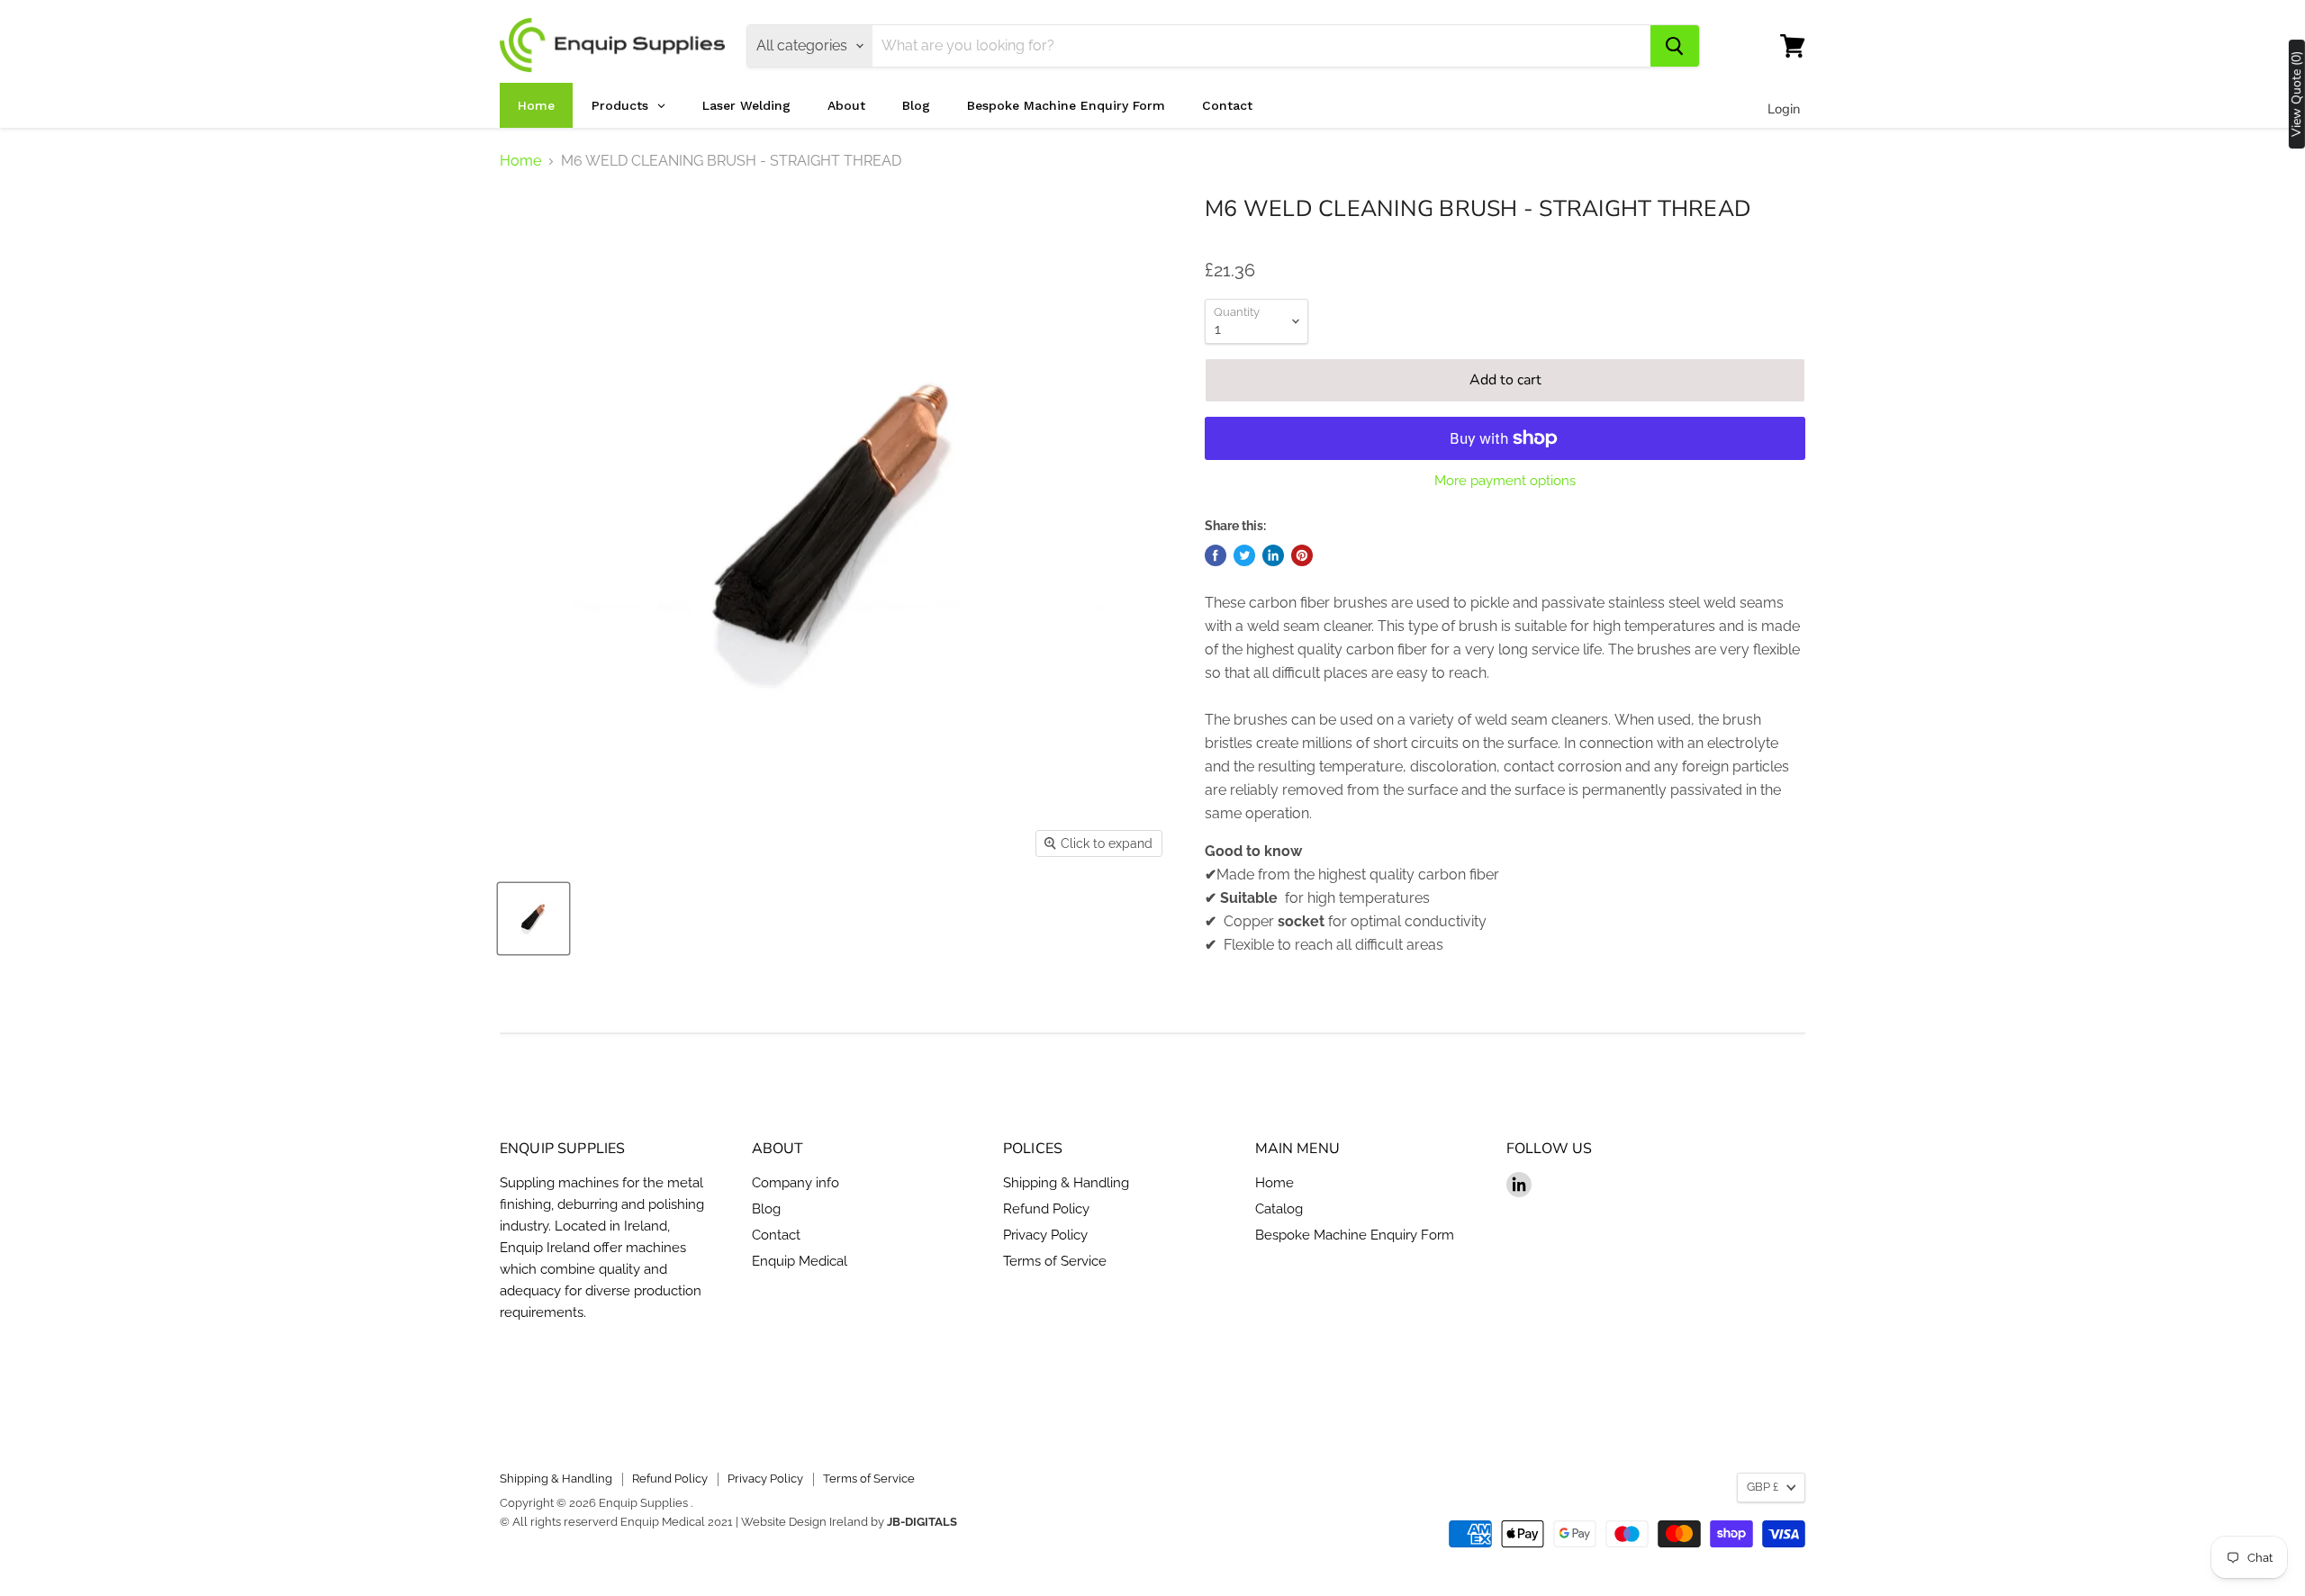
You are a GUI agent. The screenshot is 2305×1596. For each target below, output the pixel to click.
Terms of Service (1055, 1261)
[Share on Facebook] (1216, 555)
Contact (776, 1235)
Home (520, 161)
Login (1784, 109)
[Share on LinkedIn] (1273, 555)
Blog (766, 1209)
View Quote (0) (2297, 94)
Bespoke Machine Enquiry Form (1355, 1235)
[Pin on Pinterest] (1302, 555)
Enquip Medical (800, 1261)
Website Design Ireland (804, 1522)
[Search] (1675, 46)
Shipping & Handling (1066, 1183)
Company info (795, 1183)
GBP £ (1763, 1487)
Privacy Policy (1045, 1235)
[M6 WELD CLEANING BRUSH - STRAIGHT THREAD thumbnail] (533, 919)
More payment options (1505, 481)
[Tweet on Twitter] (1244, 555)
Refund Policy (1046, 1209)
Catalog (1279, 1209)
